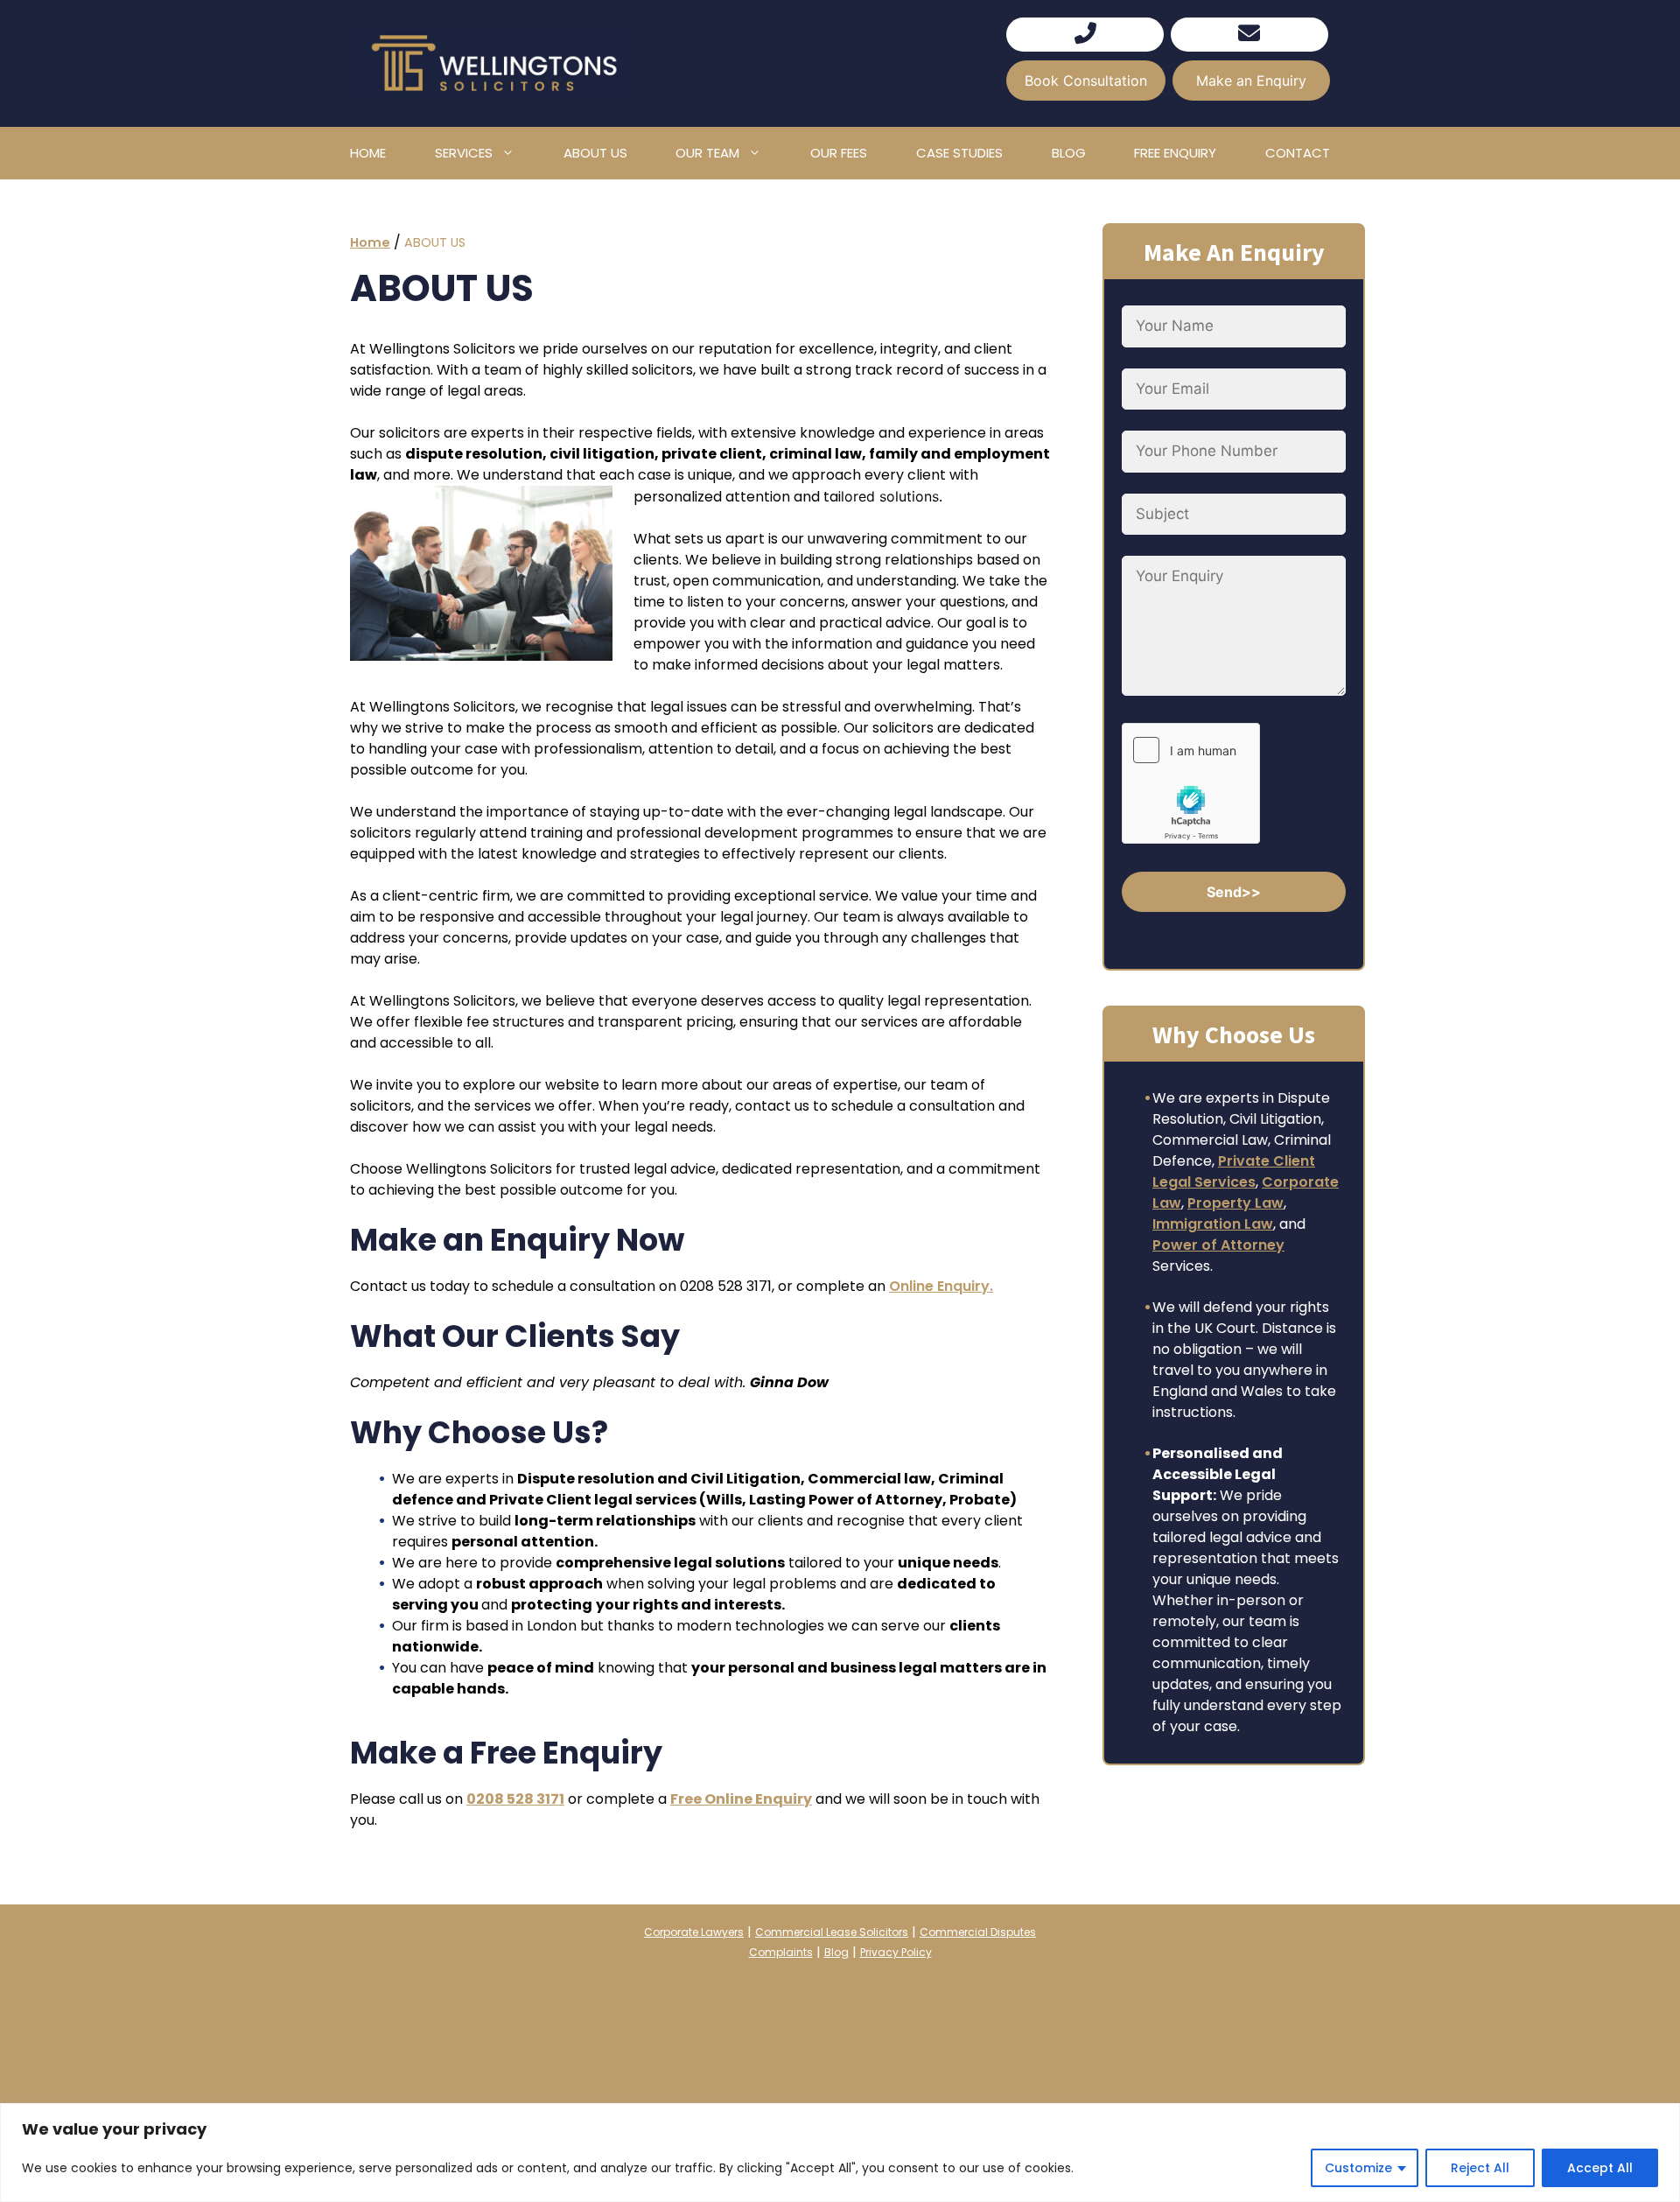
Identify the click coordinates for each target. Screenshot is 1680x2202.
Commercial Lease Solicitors (832, 1932)
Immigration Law (1213, 1224)
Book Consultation (1086, 81)
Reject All (1480, 2168)
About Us (595, 153)
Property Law (1235, 1203)
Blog (1069, 153)
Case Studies (959, 153)
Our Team (707, 153)
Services (464, 153)
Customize (1358, 2168)
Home (368, 153)
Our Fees (839, 153)
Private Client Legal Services (1234, 1171)
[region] (840, 2153)
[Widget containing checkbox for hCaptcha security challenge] (1191, 783)
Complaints (781, 1952)
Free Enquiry (1175, 153)
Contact (1298, 153)
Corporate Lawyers (694, 1932)
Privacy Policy (896, 1952)
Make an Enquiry (1251, 81)
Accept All (1600, 2168)
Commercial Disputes (978, 1932)
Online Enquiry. (941, 1286)
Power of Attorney (1218, 1245)
